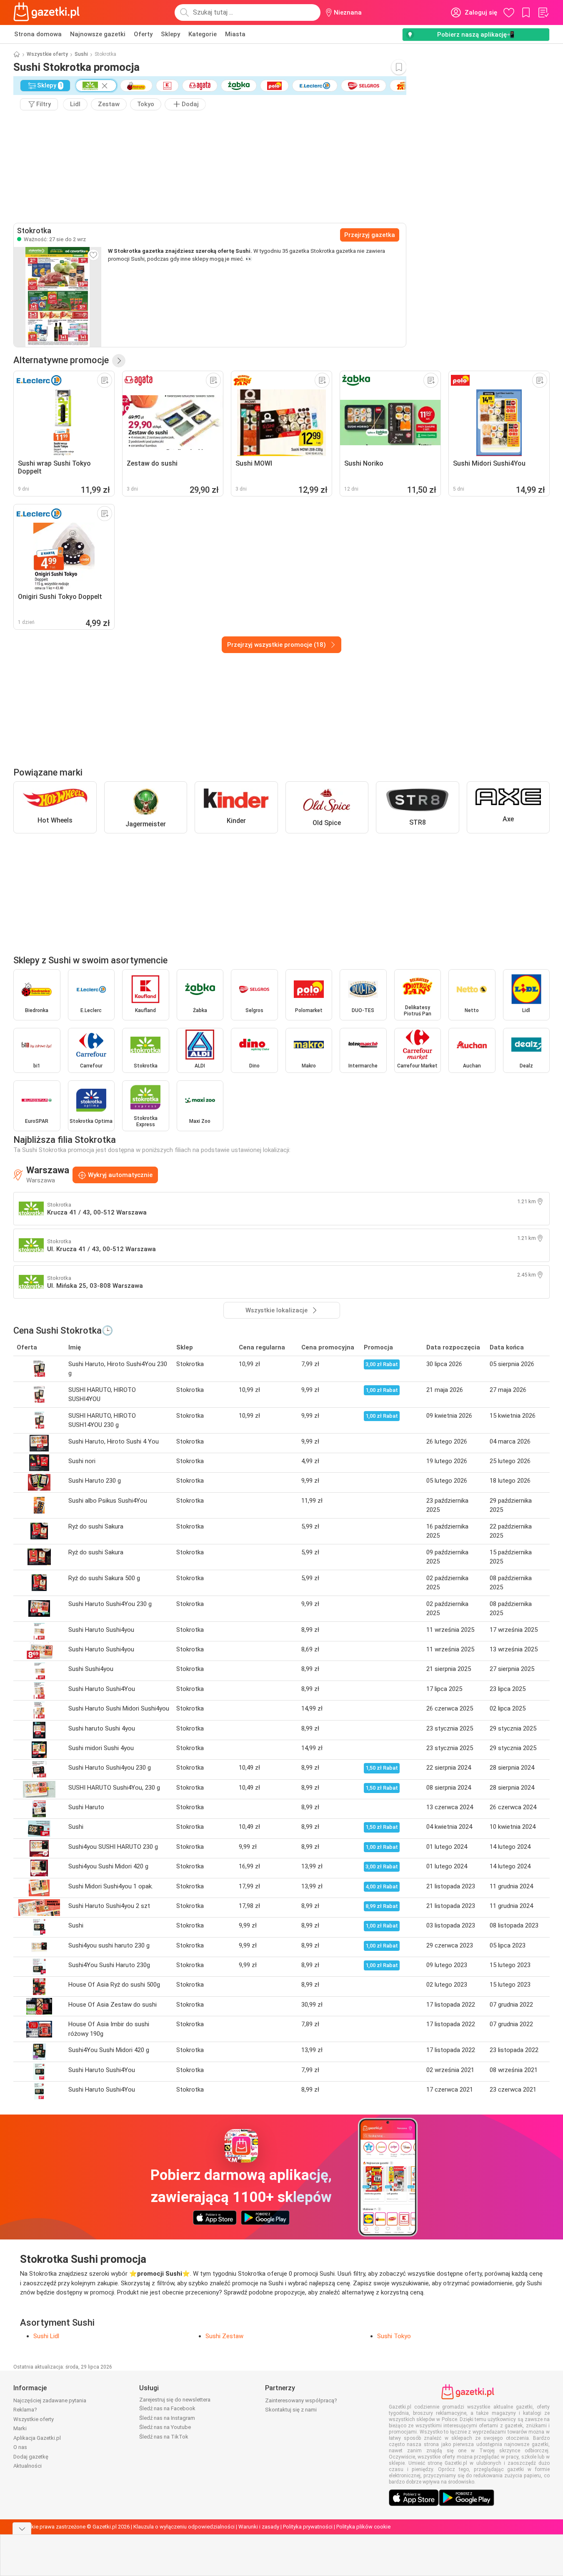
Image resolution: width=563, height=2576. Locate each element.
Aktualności (28, 2466)
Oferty (143, 34)
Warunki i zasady (259, 2527)
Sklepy (170, 34)
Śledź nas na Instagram (167, 2418)
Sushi (81, 54)
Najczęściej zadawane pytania (50, 2400)
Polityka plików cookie (363, 2527)
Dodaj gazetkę (31, 2457)
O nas (20, 2447)
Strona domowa (38, 34)
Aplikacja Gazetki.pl (37, 2438)
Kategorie (203, 34)
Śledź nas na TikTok (164, 2437)
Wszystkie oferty (47, 54)
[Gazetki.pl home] (48, 12)
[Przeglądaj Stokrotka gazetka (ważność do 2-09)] (58, 297)
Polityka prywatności (308, 2527)
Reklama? (25, 2410)
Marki (20, 2428)
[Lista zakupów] (543, 12)
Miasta (235, 34)
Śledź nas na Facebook (167, 2408)
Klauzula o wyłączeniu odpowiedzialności (184, 2527)
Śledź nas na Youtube (165, 2427)
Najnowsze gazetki (98, 34)
